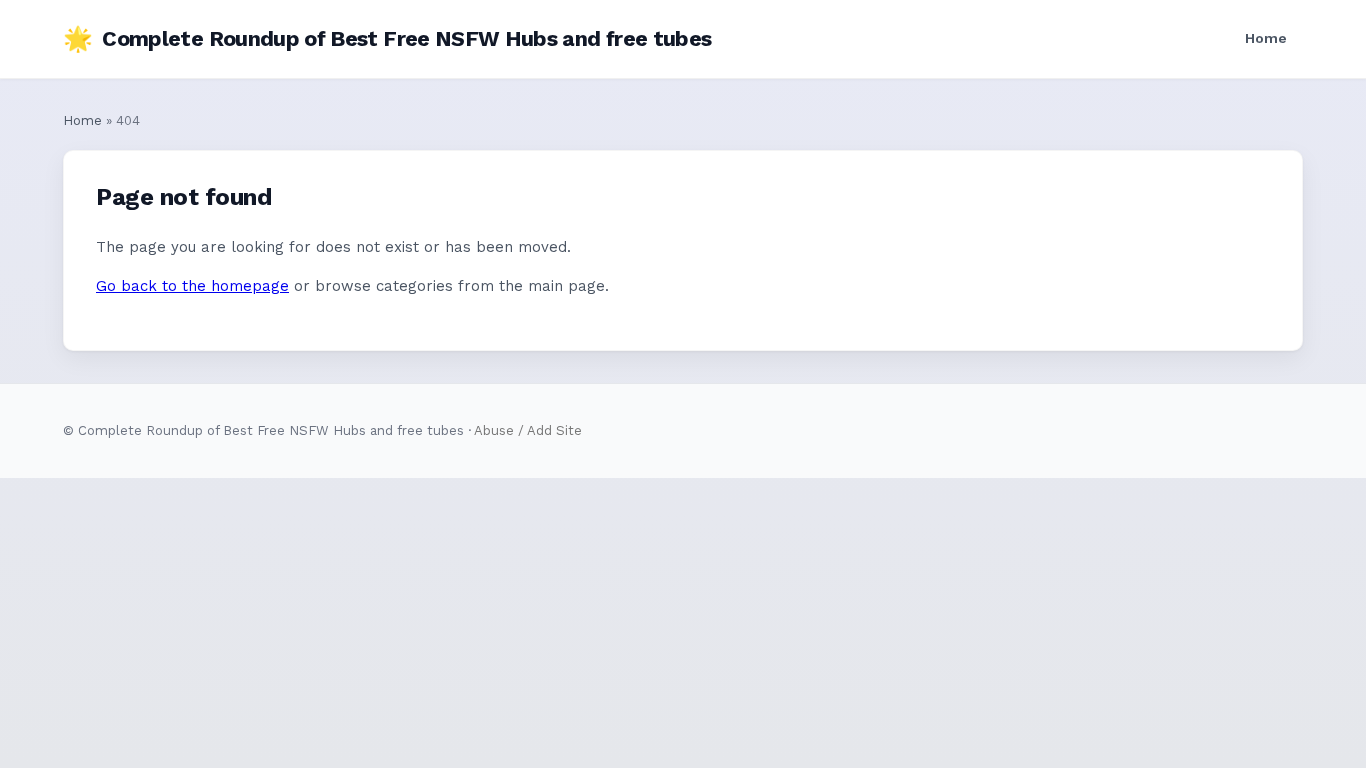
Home (1266, 38)
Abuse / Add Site (528, 430)
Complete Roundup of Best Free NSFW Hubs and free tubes (387, 39)
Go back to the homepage (192, 286)
